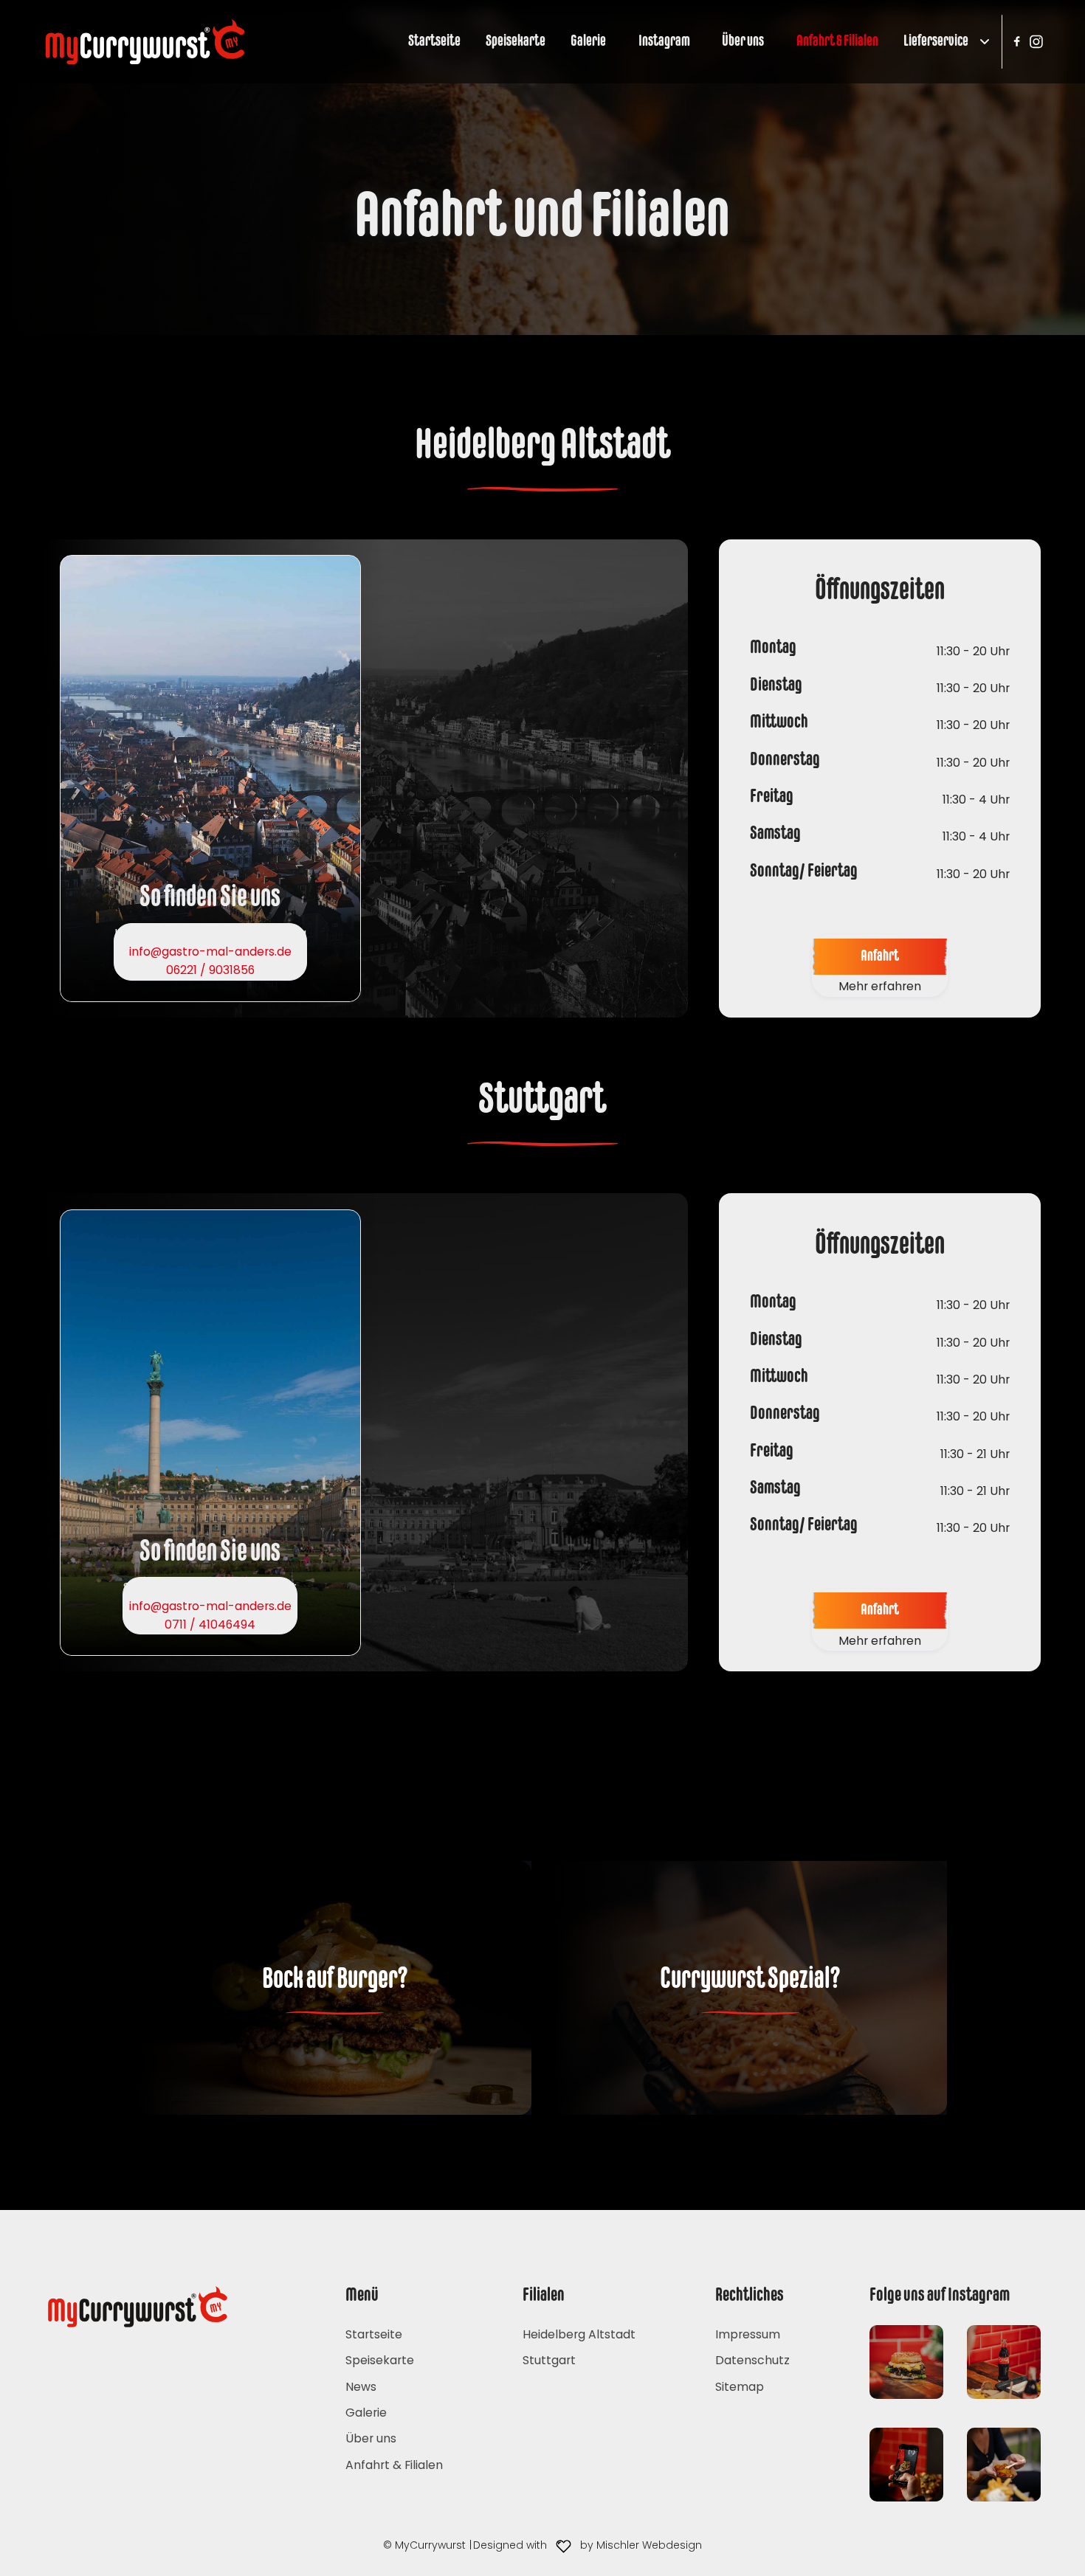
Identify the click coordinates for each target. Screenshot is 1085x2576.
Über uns (743, 42)
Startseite (434, 42)
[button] (940, 42)
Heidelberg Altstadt (579, 2334)
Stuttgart (549, 2360)
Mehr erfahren (880, 986)
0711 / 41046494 (210, 1624)
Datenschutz (752, 2360)
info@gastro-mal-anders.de (210, 952)
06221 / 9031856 (210, 970)
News (361, 2387)
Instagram (664, 42)
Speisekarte (516, 42)
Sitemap (740, 2387)
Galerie (588, 42)
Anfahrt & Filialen (837, 42)
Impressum (748, 2334)
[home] (145, 42)
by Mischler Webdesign (641, 2545)
